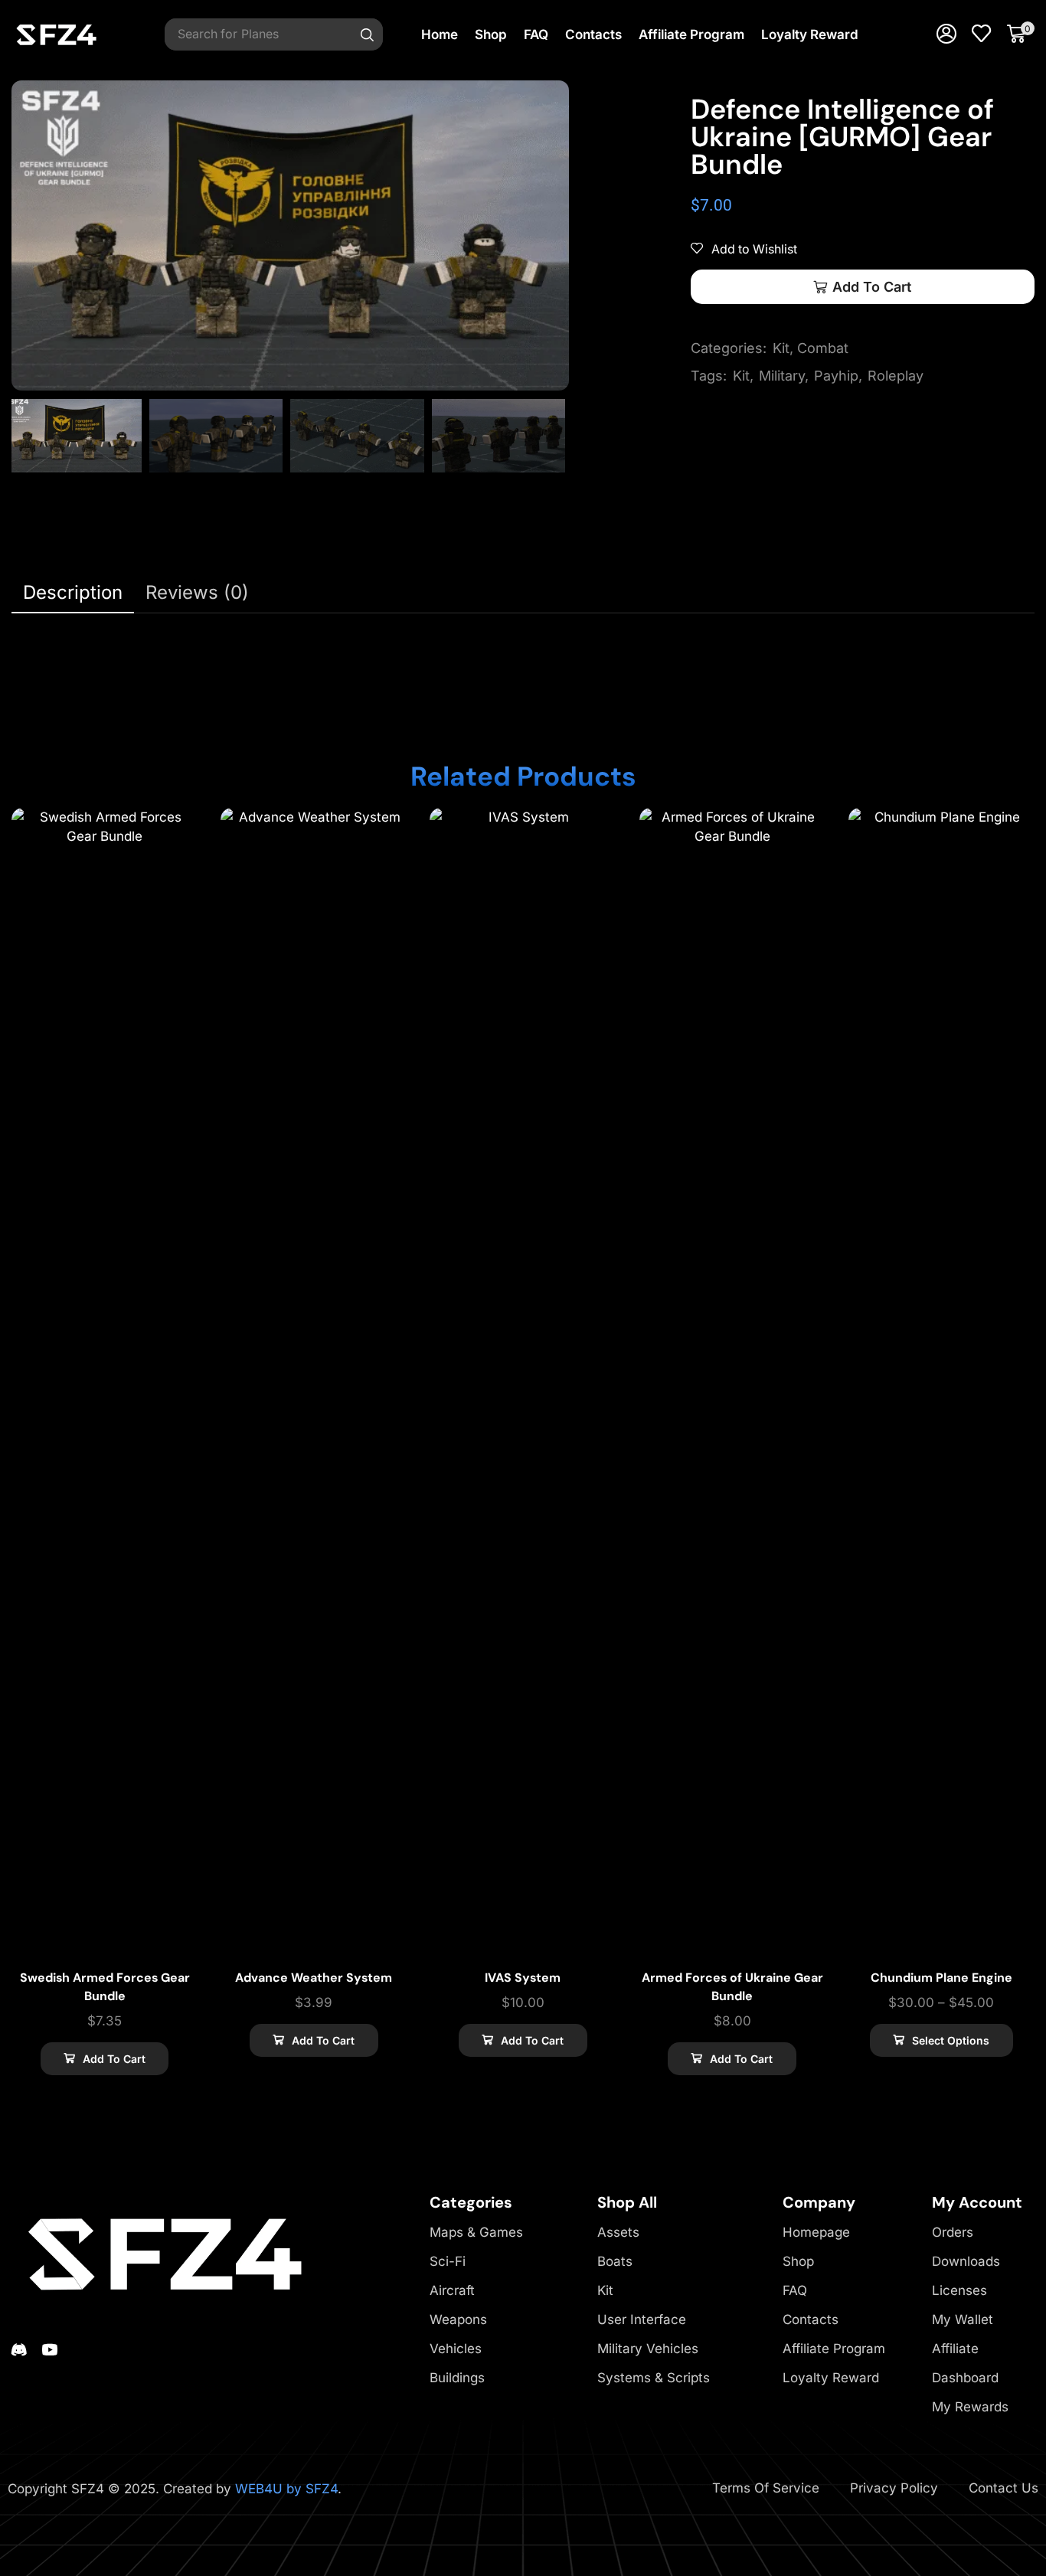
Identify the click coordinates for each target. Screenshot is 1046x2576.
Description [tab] (73, 592)
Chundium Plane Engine (941, 1978)
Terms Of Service (766, 2488)
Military (782, 376)
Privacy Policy (894, 2488)
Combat (823, 348)
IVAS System (523, 1978)
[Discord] (19, 2349)
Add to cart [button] (114, 2059)
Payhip (836, 376)
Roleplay (896, 376)
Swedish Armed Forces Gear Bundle (105, 1987)
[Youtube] (50, 2349)
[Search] (368, 34)
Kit (781, 348)
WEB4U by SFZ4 (286, 2489)
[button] (946, 34)
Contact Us (1004, 2488)
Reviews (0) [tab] (197, 592)
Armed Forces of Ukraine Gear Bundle (732, 1987)
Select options (951, 2040)
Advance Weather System (314, 1978)
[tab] (73, 593)
